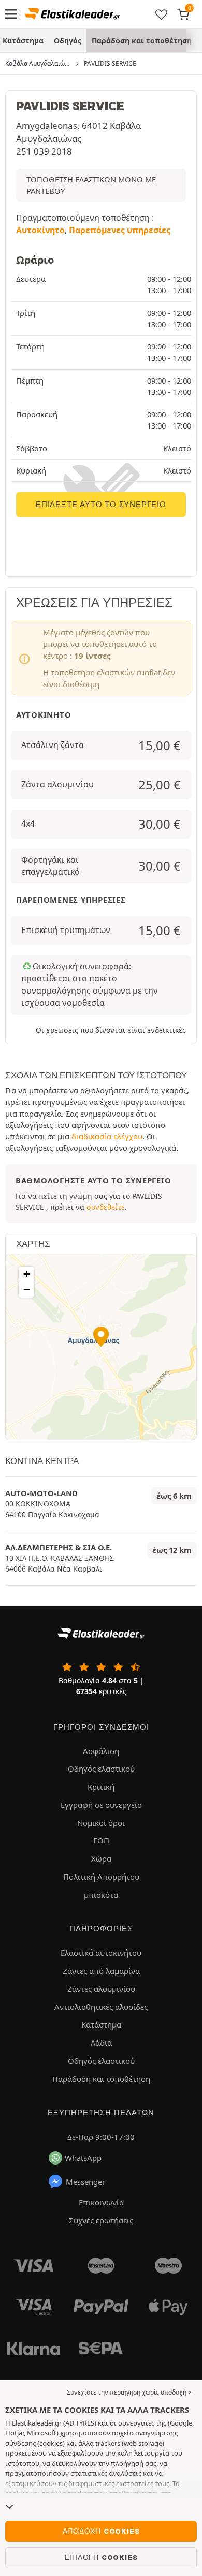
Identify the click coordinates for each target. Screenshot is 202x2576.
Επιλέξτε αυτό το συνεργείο (101, 505)
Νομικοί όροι (101, 1823)
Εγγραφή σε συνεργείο (101, 1805)
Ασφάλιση (101, 1751)
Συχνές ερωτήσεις (101, 2220)
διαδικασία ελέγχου (107, 1136)
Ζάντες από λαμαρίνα (101, 1971)
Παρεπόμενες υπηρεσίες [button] (120, 230)
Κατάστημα (101, 2024)
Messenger (85, 2182)
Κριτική (101, 1787)
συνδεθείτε (106, 1207)
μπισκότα (101, 1895)
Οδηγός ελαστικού (101, 1769)
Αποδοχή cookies (101, 2531)
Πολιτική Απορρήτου (101, 1877)
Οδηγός (68, 41)
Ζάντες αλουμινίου (101, 1989)
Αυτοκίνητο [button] (40, 230)
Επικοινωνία (101, 2202)
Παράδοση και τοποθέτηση (142, 41)
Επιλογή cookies (101, 2557)
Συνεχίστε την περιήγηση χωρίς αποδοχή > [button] (129, 2392)
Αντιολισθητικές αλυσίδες (101, 2007)
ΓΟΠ (101, 1840)
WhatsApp (83, 2158)
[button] (101, 1337)
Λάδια (101, 2042)
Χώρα (101, 1858)
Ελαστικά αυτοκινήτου (101, 1953)
